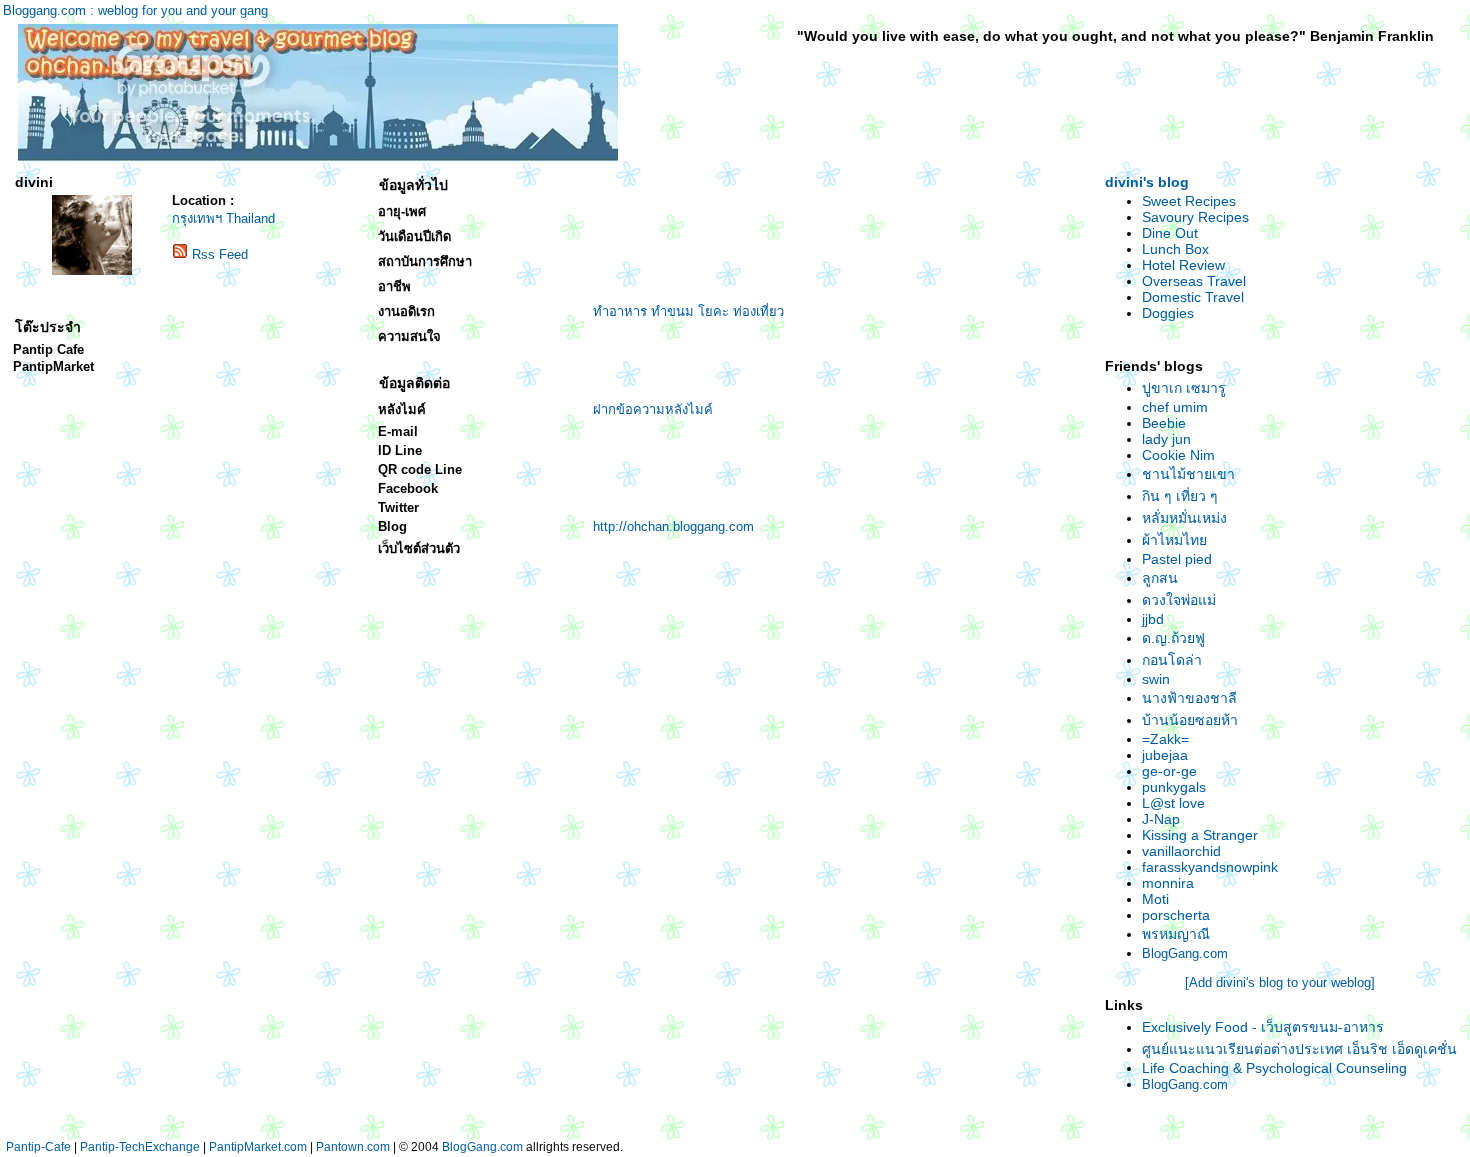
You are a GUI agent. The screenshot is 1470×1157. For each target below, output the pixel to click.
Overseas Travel (1194, 281)
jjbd (1153, 619)
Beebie (1164, 423)
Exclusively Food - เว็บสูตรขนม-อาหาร (1263, 1027)
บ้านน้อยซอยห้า (1190, 720)
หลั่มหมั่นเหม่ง (1184, 518)
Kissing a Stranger (1200, 835)
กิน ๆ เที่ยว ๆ (1180, 496)
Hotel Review (1183, 265)
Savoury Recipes (1195, 217)
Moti (1155, 899)
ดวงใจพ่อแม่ (1179, 600)
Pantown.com (353, 1147)
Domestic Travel (1193, 297)
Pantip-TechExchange (140, 1147)
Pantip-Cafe (38, 1147)
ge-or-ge (1169, 771)
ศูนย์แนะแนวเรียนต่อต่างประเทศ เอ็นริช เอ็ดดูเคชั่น (1299, 1049)
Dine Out (1170, 233)
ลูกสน (1160, 578)
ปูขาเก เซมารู (1184, 388)
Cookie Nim (1178, 455)
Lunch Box (1175, 249)
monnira (1168, 883)
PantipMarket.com (258, 1147)
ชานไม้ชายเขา (1188, 474)
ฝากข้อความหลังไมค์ (653, 409)
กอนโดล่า (1172, 660)
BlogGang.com (1185, 953)
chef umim (1175, 407)
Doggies (1168, 313)
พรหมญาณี (1176, 934)
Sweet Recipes (1189, 201)
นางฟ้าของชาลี (1189, 698)
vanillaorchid (1181, 851)
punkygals (1174, 787)
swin (1156, 679)
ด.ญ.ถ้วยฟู (1173, 638)
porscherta (1176, 915)
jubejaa (1165, 755)
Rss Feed (220, 254)
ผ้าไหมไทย (1174, 540)
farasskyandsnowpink (1210, 867)
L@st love (1173, 803)
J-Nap (1161, 819)
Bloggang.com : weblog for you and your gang (135, 10)
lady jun (1166, 439)
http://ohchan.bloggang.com (673, 526)
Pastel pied (1177, 559)
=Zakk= (1165, 739)
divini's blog (1147, 182)
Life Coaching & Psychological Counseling (1274, 1068)
